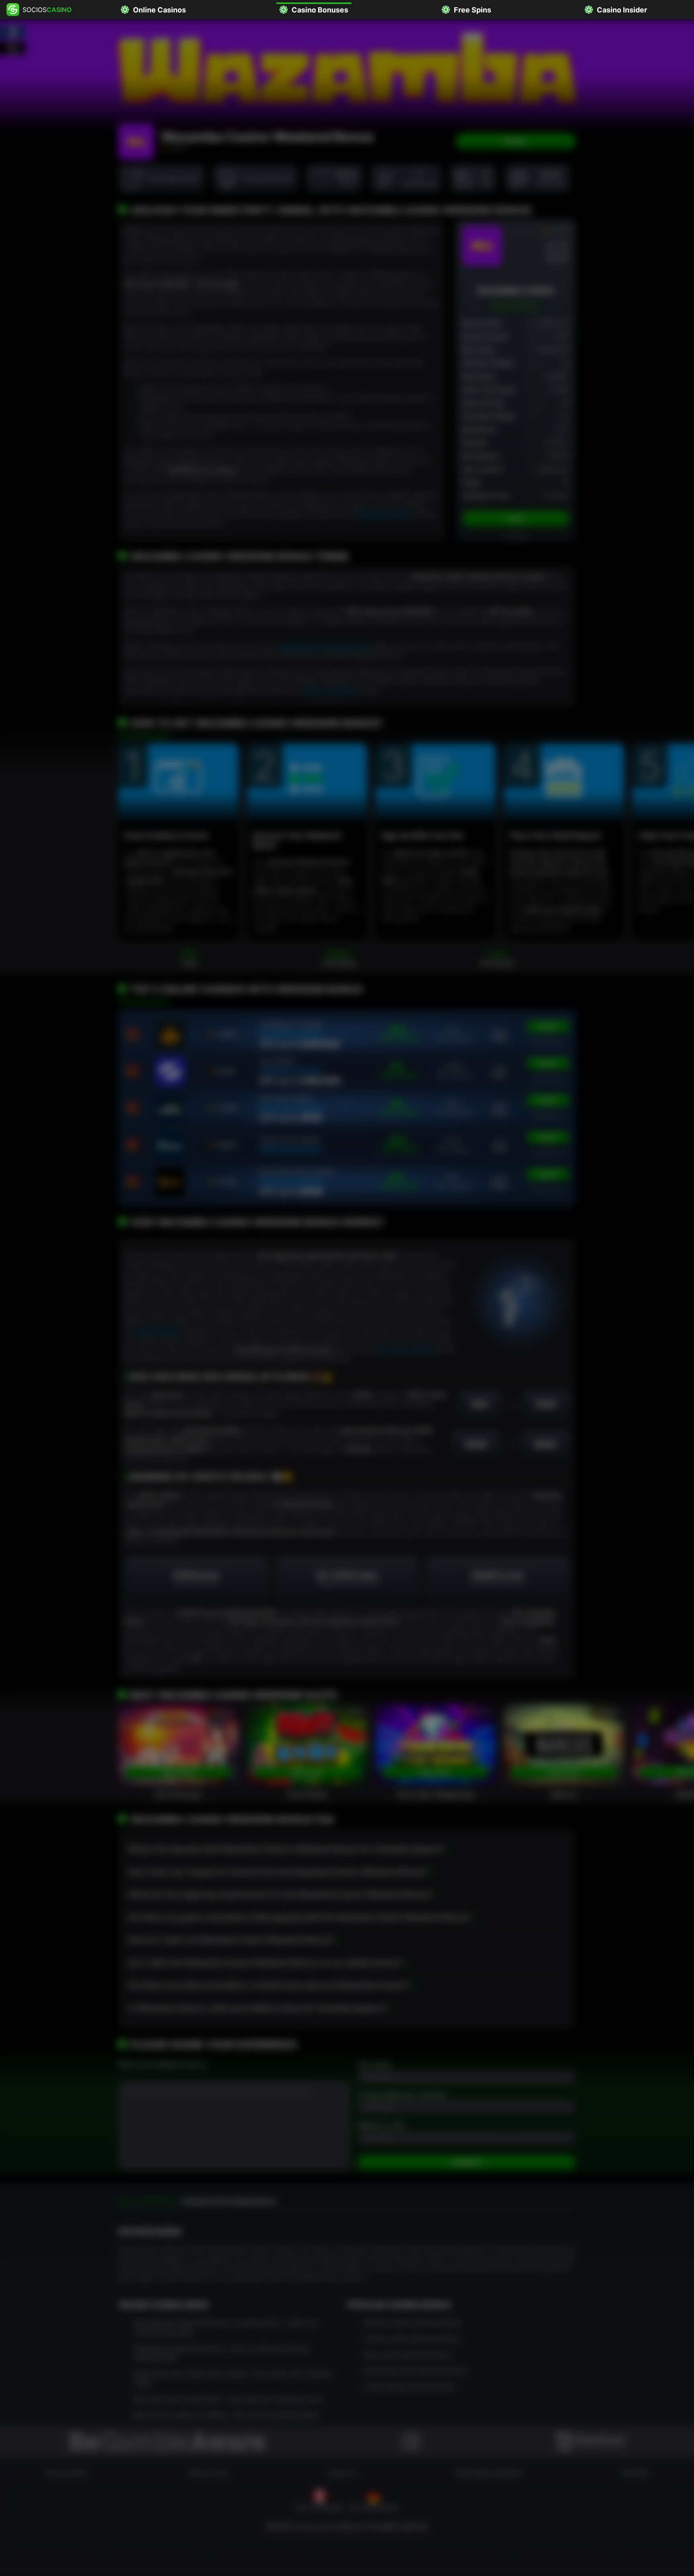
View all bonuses (144, 735)
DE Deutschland (373, 2507)
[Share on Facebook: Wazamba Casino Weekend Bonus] (13, 32)
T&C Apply (516, 537)
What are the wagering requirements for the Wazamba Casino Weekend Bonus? (280, 1894)
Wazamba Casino (384, 514)
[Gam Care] (591, 2442)
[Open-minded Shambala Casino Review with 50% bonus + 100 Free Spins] (170, 1034)
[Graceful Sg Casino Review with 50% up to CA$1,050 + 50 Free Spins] (170, 1071)
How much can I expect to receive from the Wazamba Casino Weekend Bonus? (278, 1872)
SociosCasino (313, 2526)
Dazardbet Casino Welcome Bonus (416, 2370)
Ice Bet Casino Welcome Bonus (410, 2386)
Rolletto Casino (290, 1140)
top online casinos (404, 1349)
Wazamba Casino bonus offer (325, 646)
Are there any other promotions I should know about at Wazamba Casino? (268, 1985)
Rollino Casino (286, 1098)
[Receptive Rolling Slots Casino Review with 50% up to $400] (170, 1182)
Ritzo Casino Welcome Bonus (407, 2354)
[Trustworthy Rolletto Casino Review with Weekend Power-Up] (170, 1145)
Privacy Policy (66, 2472)
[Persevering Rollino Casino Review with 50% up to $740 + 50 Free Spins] (170, 1108)
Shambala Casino (291, 1024)
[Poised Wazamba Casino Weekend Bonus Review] (482, 246)
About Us (342, 2472)
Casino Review (548, 1043)
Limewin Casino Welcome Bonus (412, 2338)
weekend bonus (291, 1034)
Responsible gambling (489, 2472)
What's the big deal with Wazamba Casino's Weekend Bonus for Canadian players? (286, 1849)
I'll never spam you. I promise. (402, 2095)
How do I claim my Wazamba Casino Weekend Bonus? (231, 1940)
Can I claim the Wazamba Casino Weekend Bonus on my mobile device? (265, 1963)
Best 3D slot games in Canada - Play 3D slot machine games (227, 2414)
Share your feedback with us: (162, 2064)
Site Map (636, 2472)
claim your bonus (331, 690)
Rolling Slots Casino (297, 1172)
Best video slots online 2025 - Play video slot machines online (229, 2398)
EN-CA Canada (319, 2507)
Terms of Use (208, 2472)
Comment (466, 2163)
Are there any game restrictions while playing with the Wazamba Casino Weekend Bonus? (299, 1917)
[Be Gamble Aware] (168, 2442)
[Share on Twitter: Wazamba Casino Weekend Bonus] (13, 48)
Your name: (374, 2064)
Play (515, 142)
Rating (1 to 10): (381, 2125)
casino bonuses (156, 1331)
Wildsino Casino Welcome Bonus (412, 2322)
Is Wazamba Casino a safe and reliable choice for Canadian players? (257, 2008)
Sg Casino (277, 1061)
